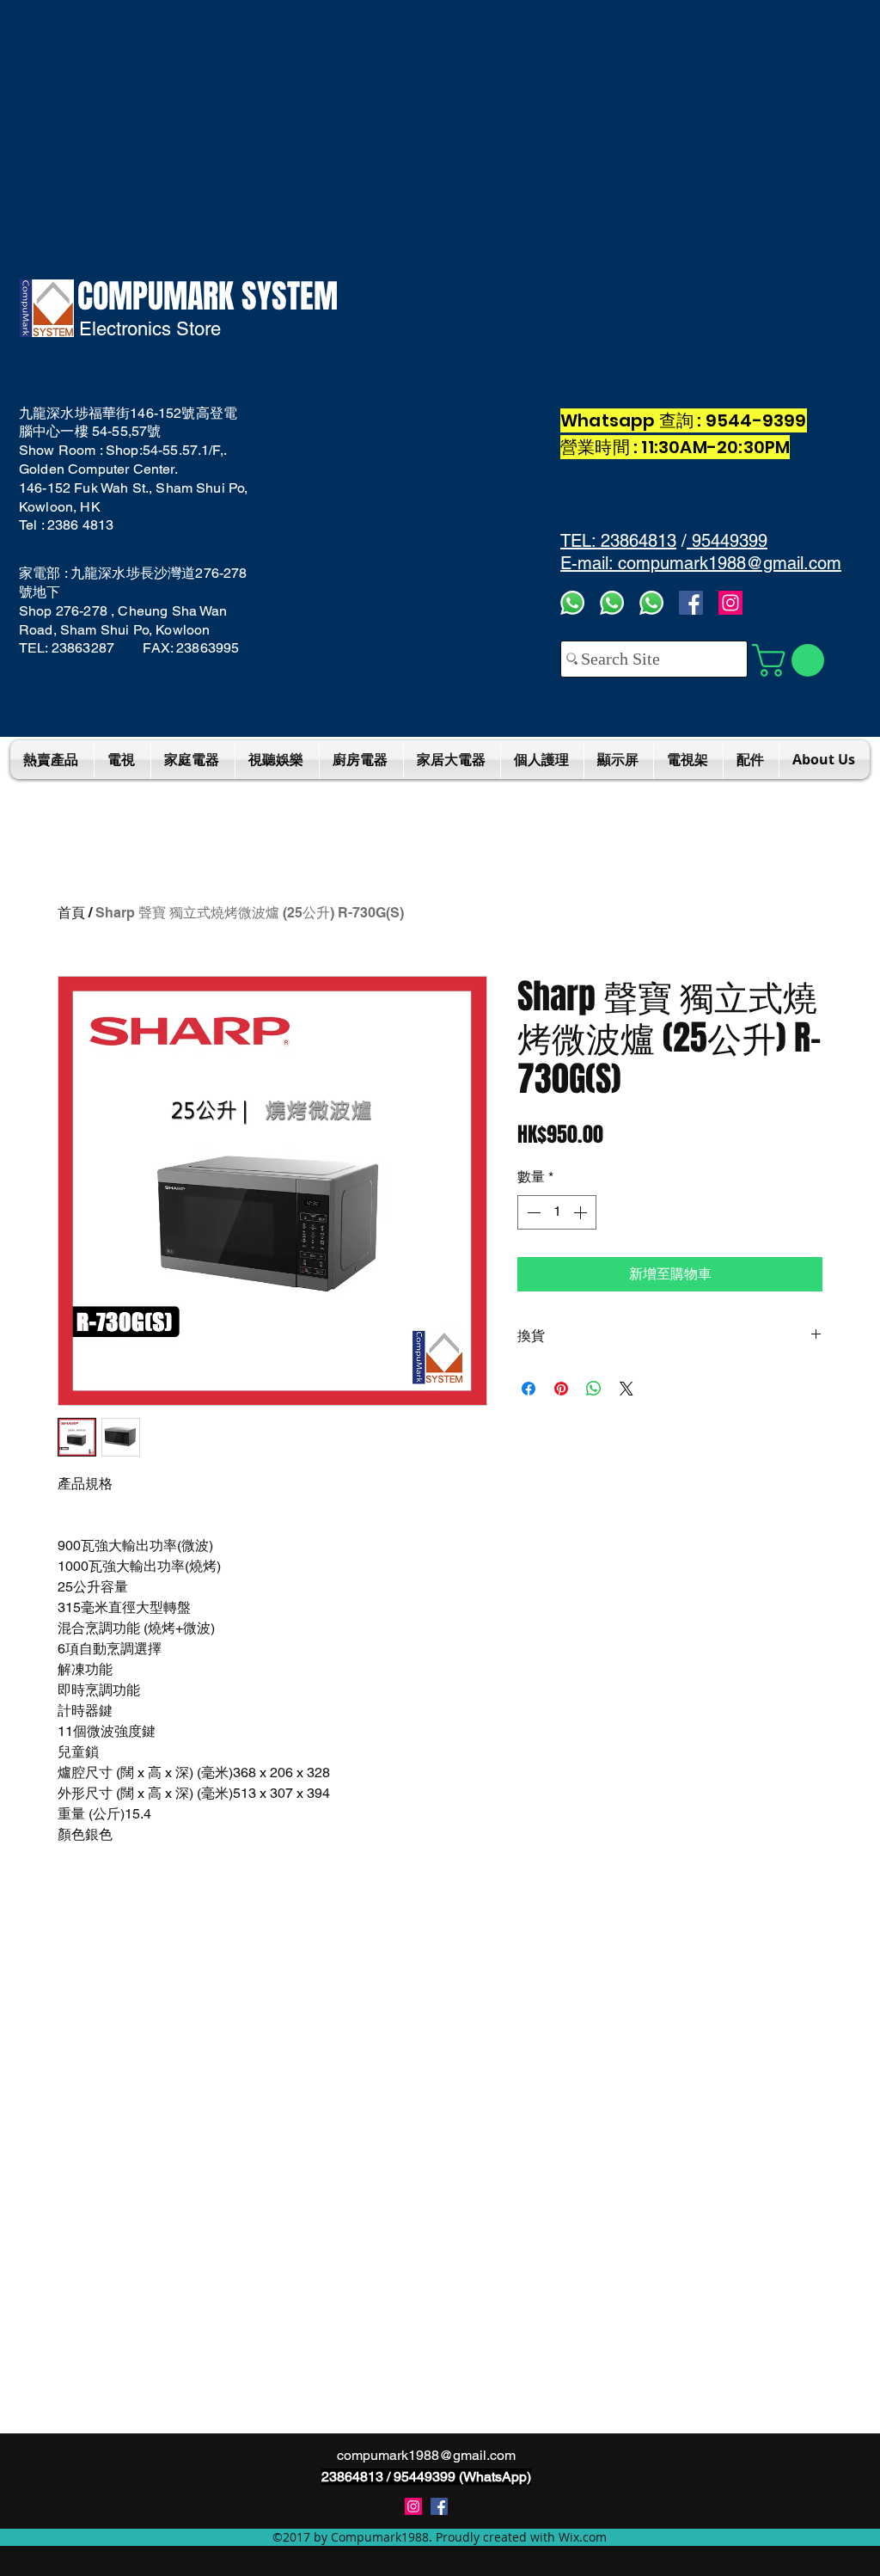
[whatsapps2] (612, 603)
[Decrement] (532, 1212)
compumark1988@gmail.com (426, 2455)
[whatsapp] (651, 603)
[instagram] (413, 2506)
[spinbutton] (557, 1212)
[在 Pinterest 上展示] (561, 1389)
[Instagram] (730, 603)
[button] (792, 660)
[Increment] (582, 1212)
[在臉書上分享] (529, 1389)
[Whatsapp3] (572, 603)
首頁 (71, 913)
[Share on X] (626, 1389)
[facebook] (691, 603)
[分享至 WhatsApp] (594, 1389)
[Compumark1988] (439, 2506)
